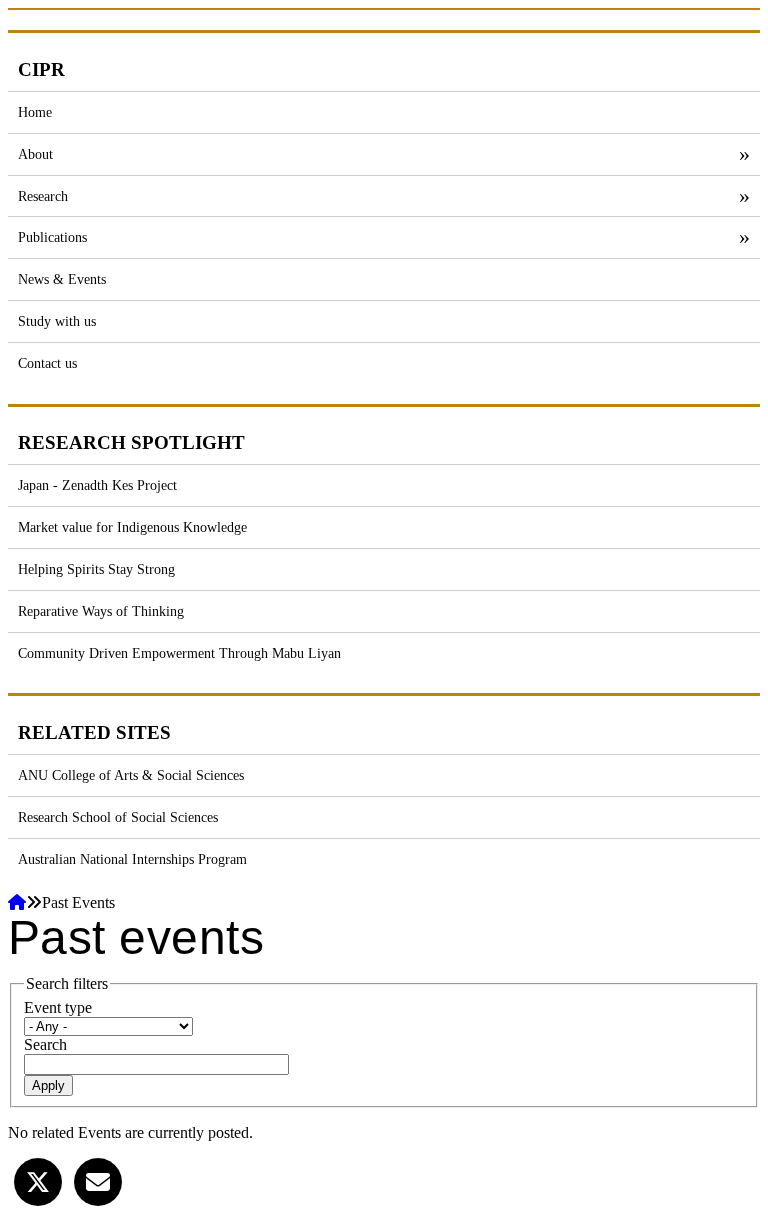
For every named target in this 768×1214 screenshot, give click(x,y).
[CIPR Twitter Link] (38, 1179)
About (35, 154)
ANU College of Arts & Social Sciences (131, 775)
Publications (52, 237)
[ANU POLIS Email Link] (98, 1179)
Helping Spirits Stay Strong (96, 569)
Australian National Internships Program (132, 859)
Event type (58, 1007)
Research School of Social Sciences (118, 817)
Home (35, 112)
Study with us (57, 321)
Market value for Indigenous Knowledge (132, 527)
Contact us (47, 363)
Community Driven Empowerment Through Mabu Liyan (179, 653)
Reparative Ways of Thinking (101, 611)
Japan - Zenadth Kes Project (97, 485)
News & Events (62, 279)
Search (45, 1044)
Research (43, 196)
